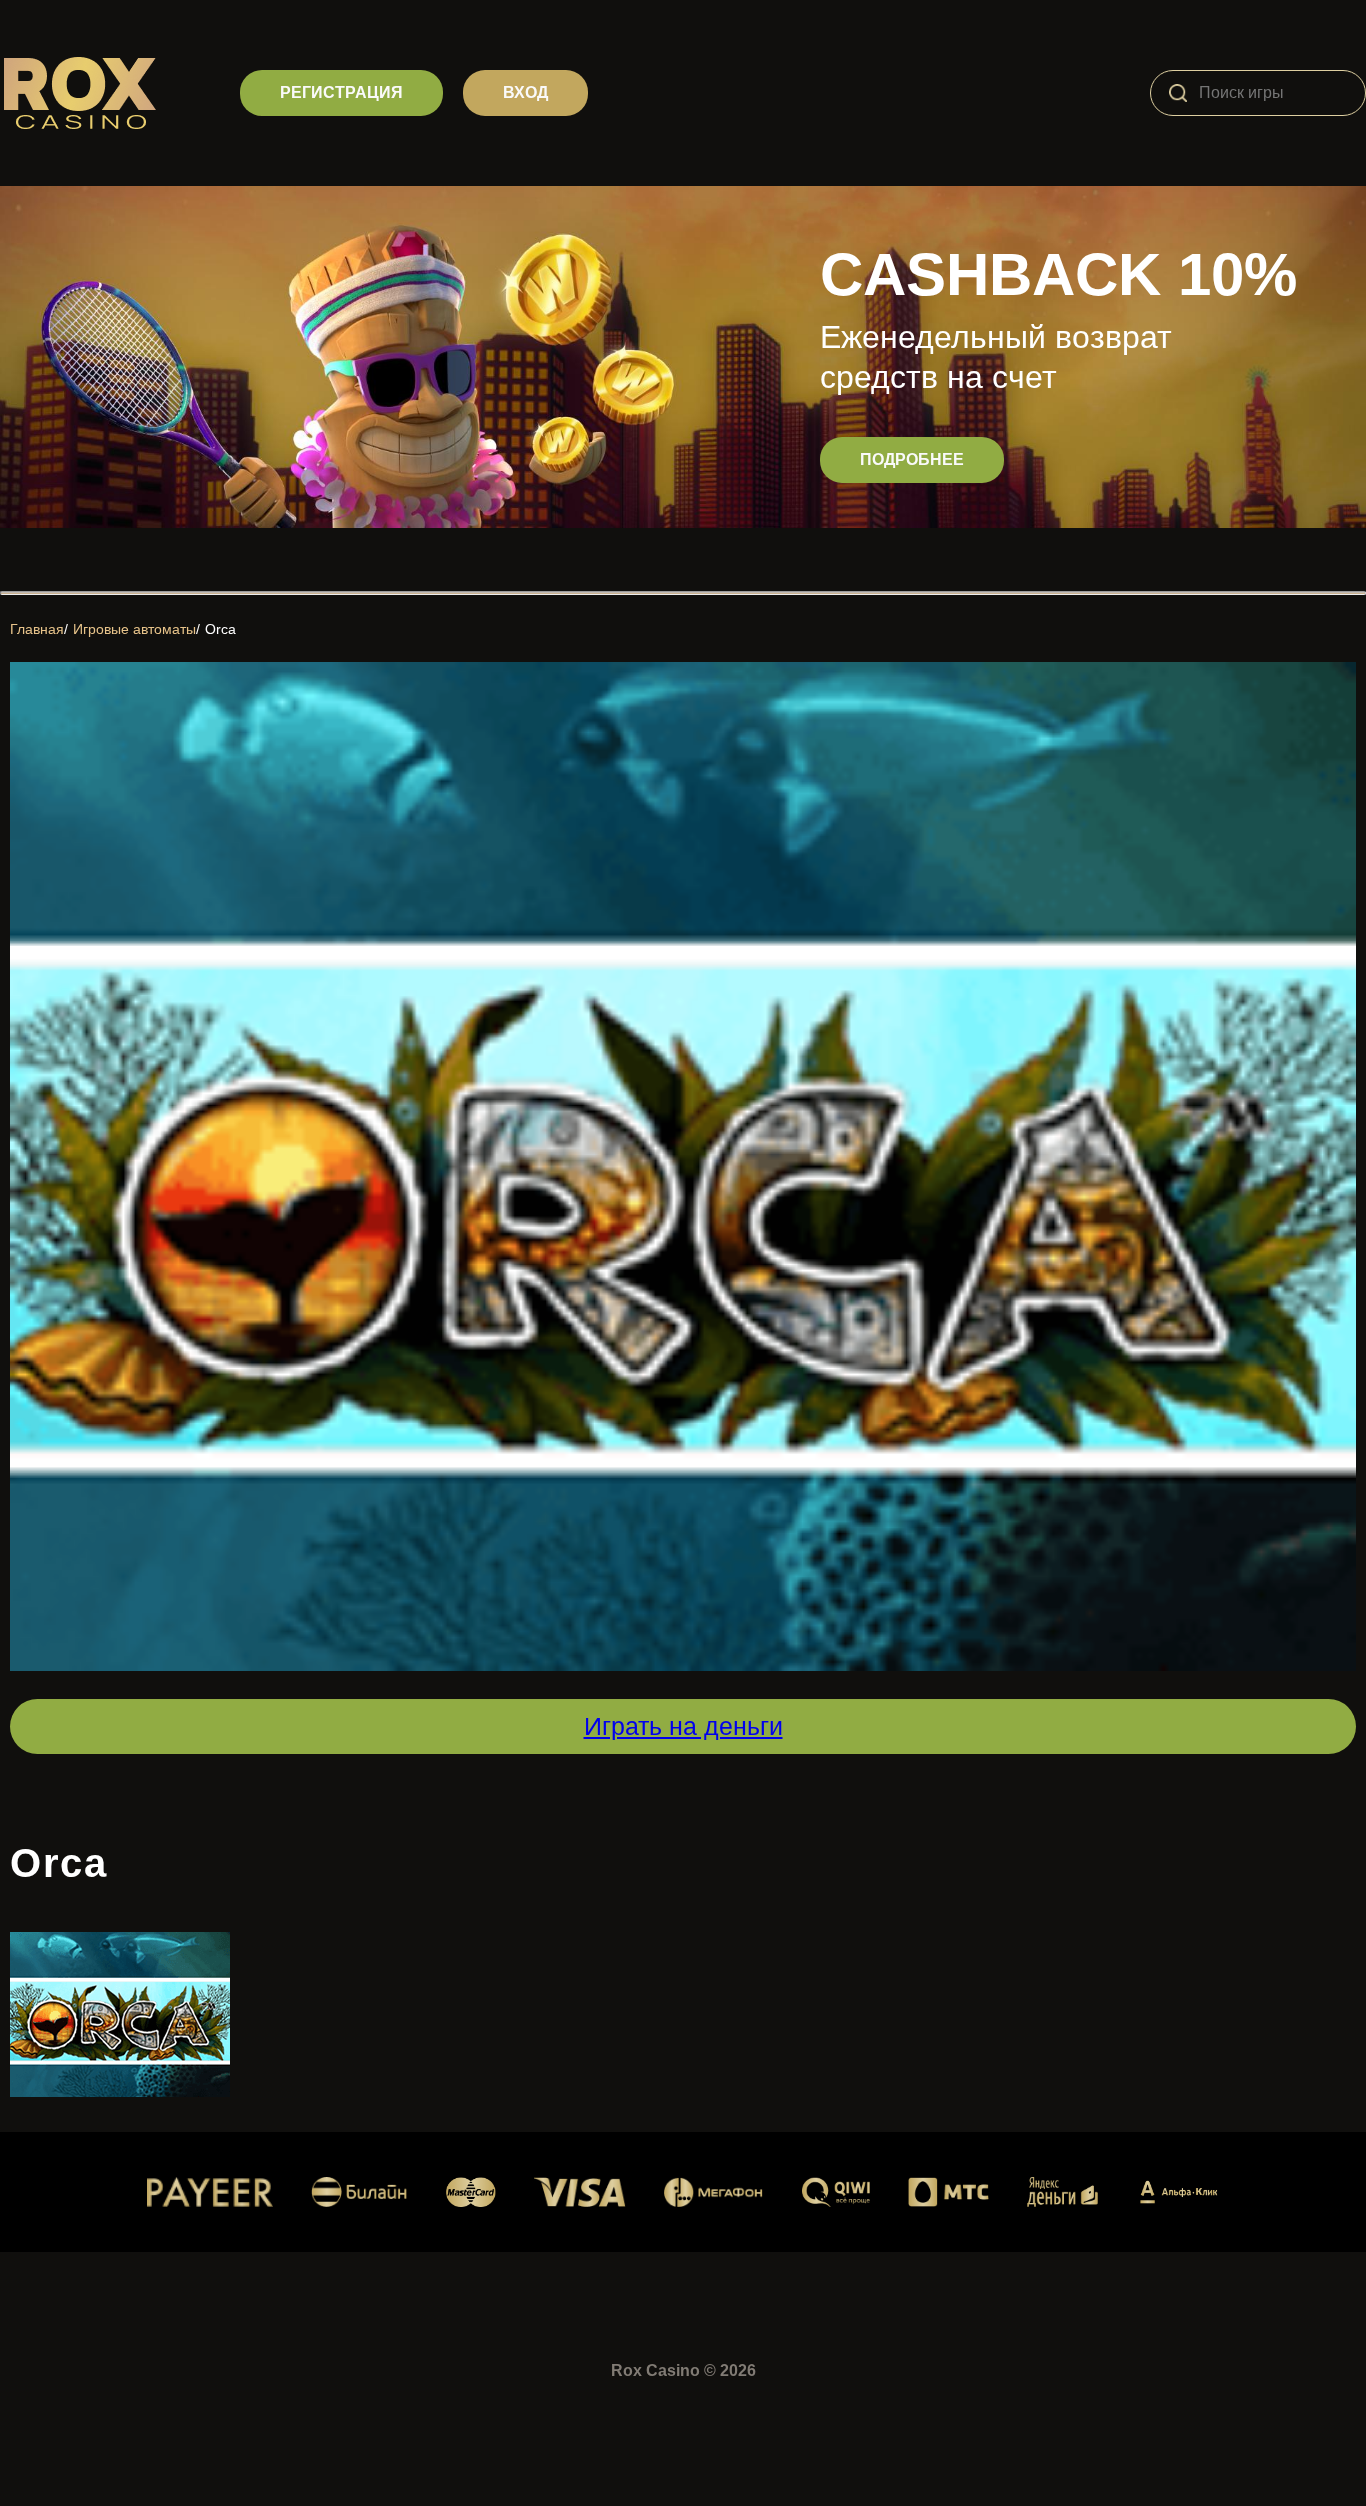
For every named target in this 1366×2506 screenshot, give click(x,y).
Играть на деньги (683, 1726)
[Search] (1178, 93)
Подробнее (912, 459)
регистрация (341, 92)
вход (525, 92)
